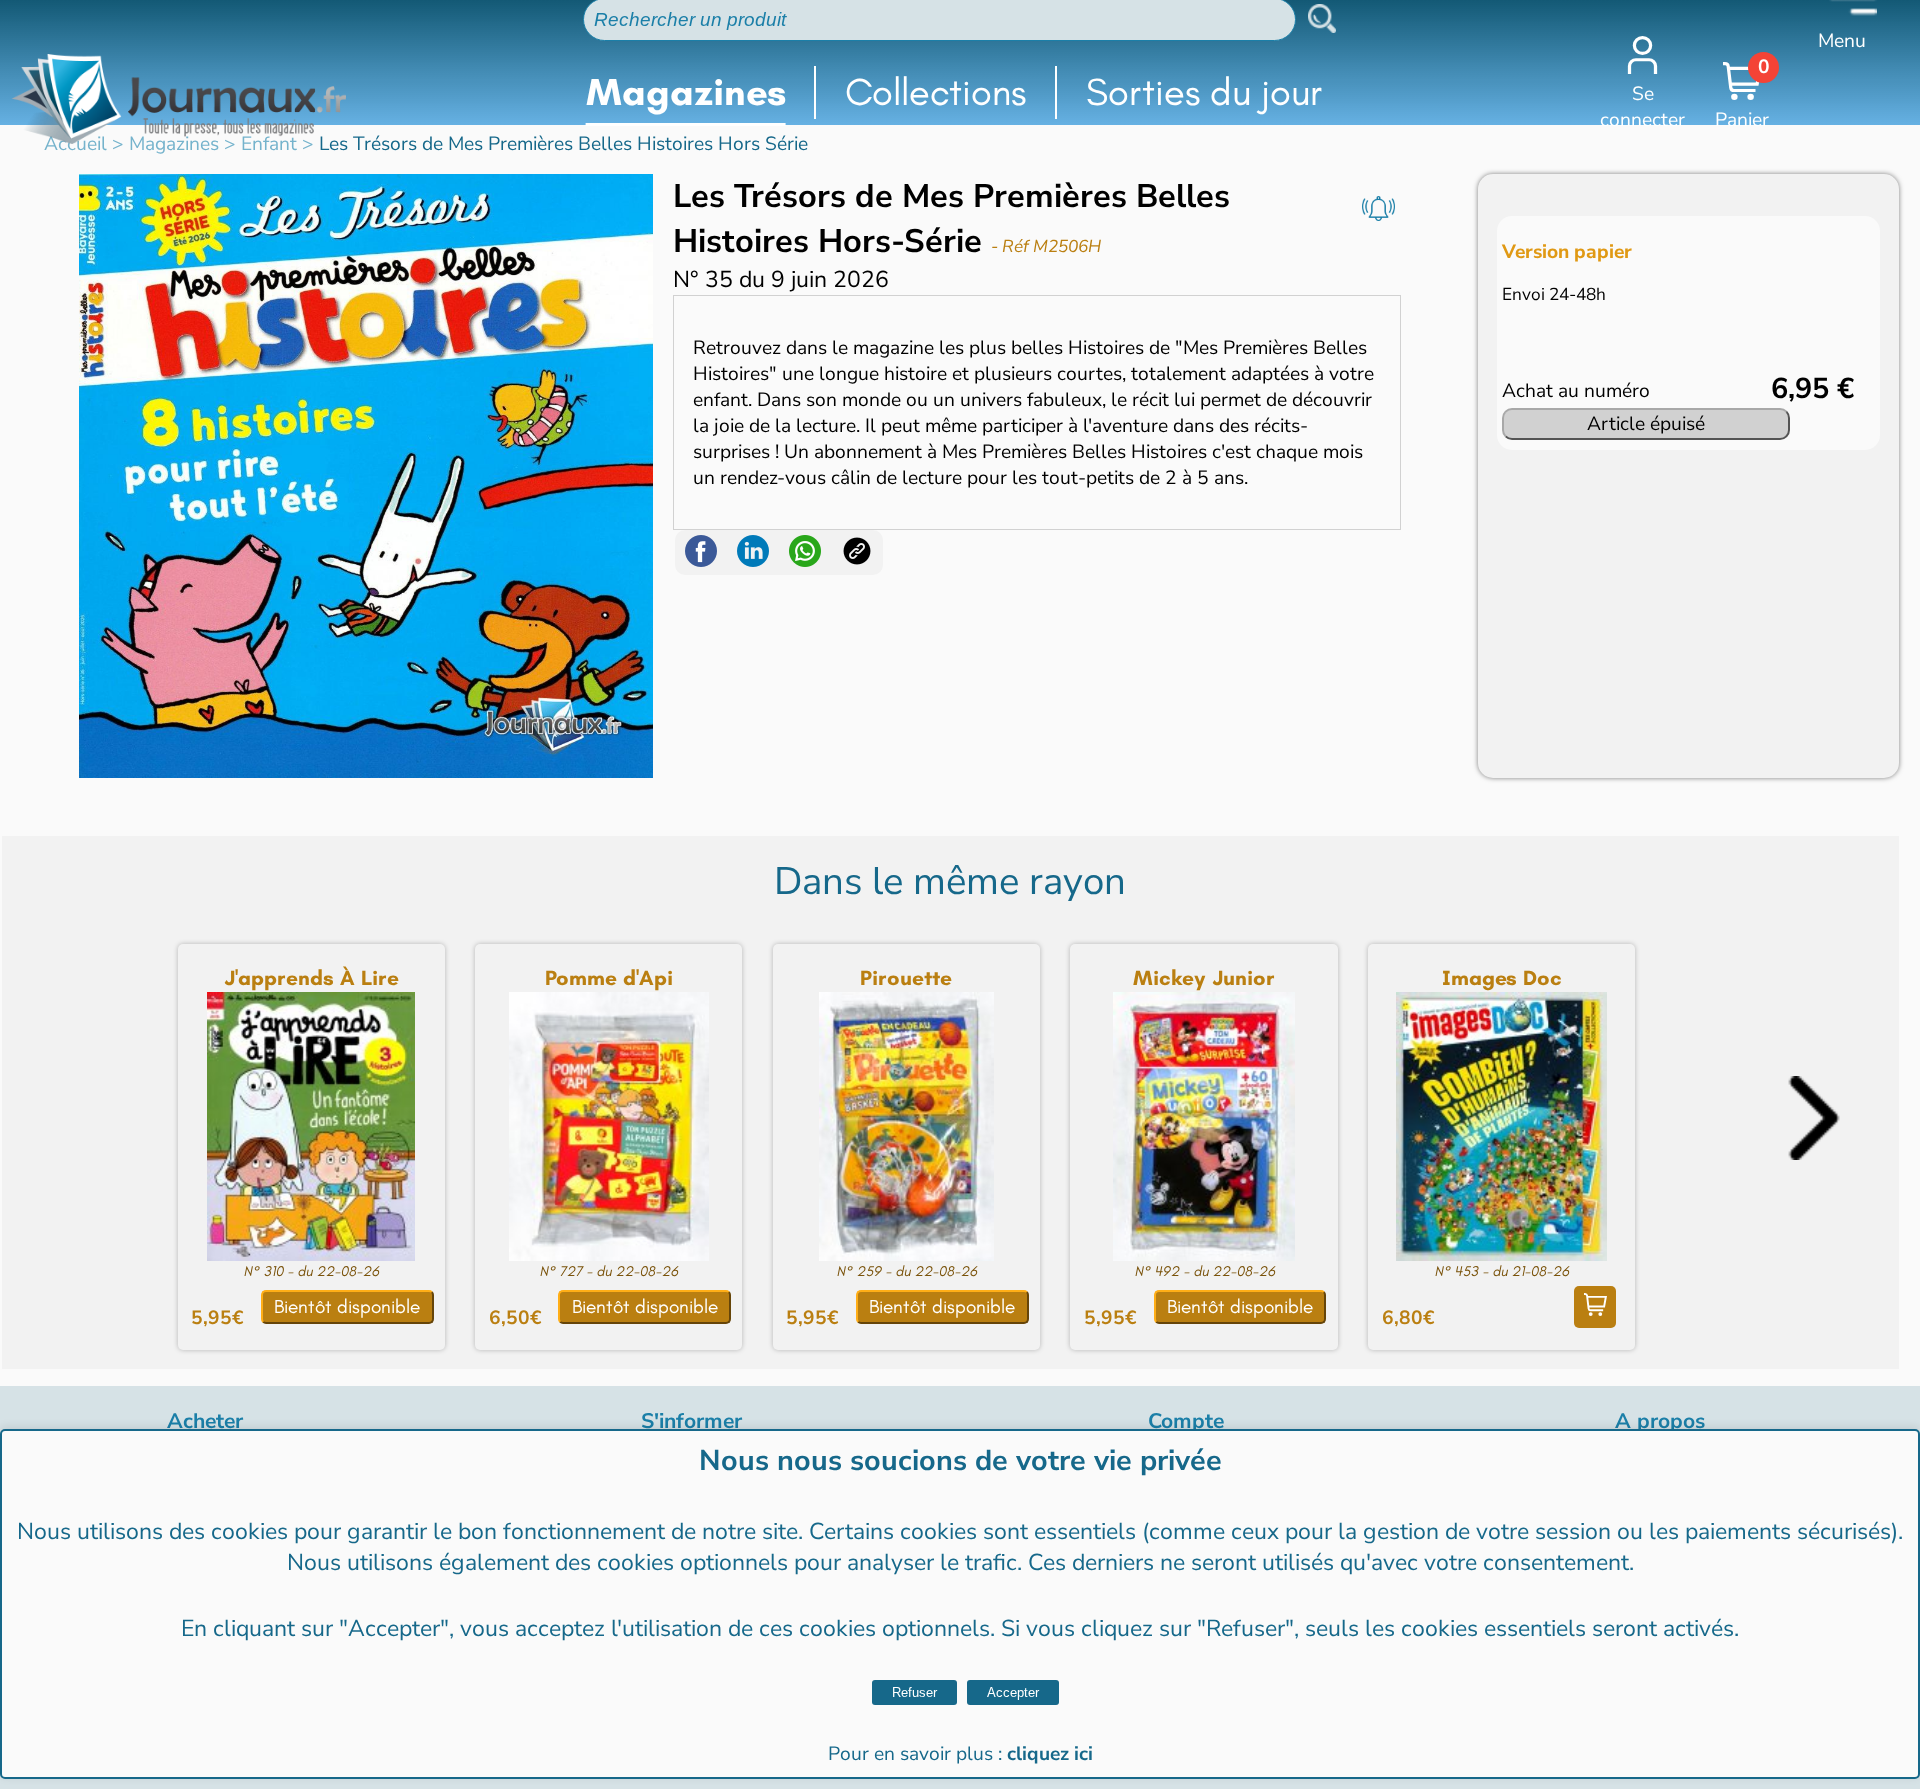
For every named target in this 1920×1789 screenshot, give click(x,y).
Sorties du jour (1204, 92)
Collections (935, 92)
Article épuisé (1646, 424)
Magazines (686, 92)
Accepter (1013, 1692)
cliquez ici (1050, 1754)
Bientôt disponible (347, 1306)
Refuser (914, 1692)
